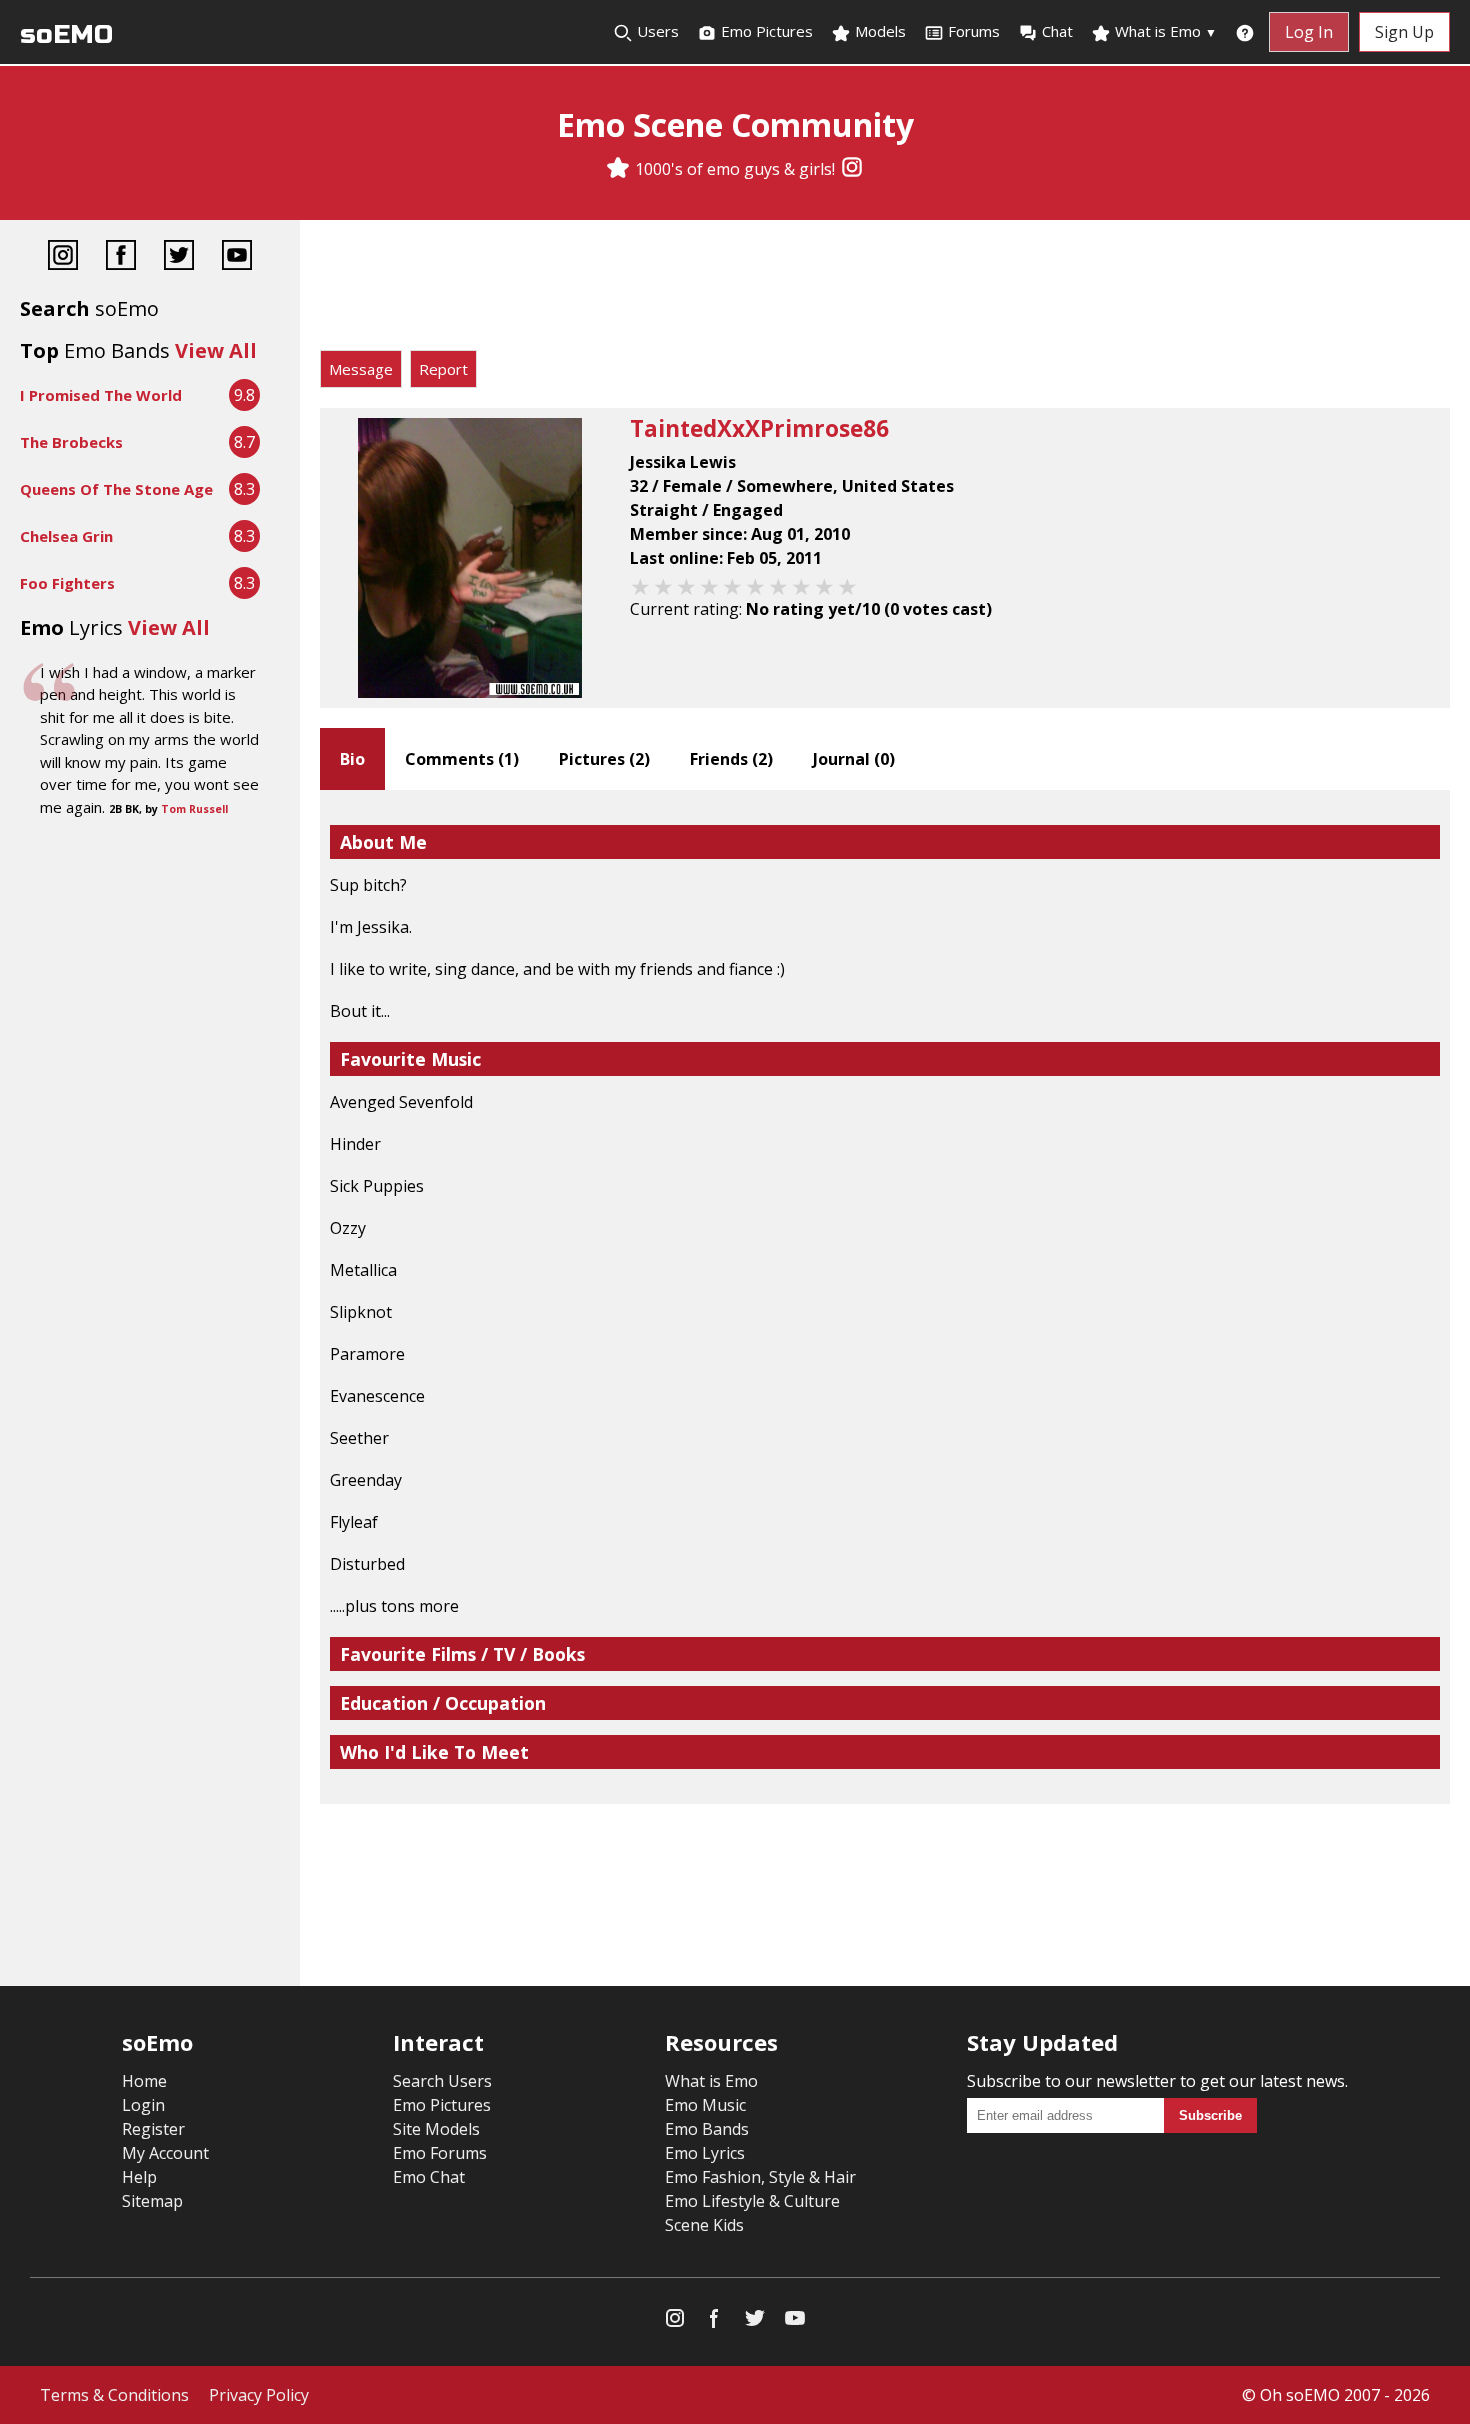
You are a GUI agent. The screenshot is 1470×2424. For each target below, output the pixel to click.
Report (443, 369)
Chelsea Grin (66, 536)
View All (216, 350)
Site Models (436, 2129)
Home (144, 2081)
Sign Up (1404, 32)
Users (656, 31)
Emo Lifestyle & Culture (752, 2201)
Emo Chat (429, 2177)
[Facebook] (121, 257)
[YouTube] (237, 257)
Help (139, 2177)
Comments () (462, 759)
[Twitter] (179, 257)
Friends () (731, 759)
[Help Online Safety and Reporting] (1245, 32)
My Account (165, 2153)
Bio (352, 759)
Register (153, 2129)
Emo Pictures (765, 31)
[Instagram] (852, 169)
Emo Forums (440, 2153)
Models (878, 31)
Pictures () (604, 759)
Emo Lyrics (705, 2153)
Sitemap (152, 2201)
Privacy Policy (259, 2395)
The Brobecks (71, 442)
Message (361, 369)
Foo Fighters (67, 583)
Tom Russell (194, 809)
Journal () (854, 759)
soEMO (66, 34)
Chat (1057, 31)
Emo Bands (707, 2129)
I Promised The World (101, 395)
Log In (1309, 32)
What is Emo (1164, 31)
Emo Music (705, 2105)
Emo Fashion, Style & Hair (760, 2177)
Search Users (442, 2081)
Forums (974, 31)
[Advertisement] (885, 290)
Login (143, 2105)
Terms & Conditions (114, 2395)
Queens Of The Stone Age (116, 489)
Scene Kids (704, 2225)
